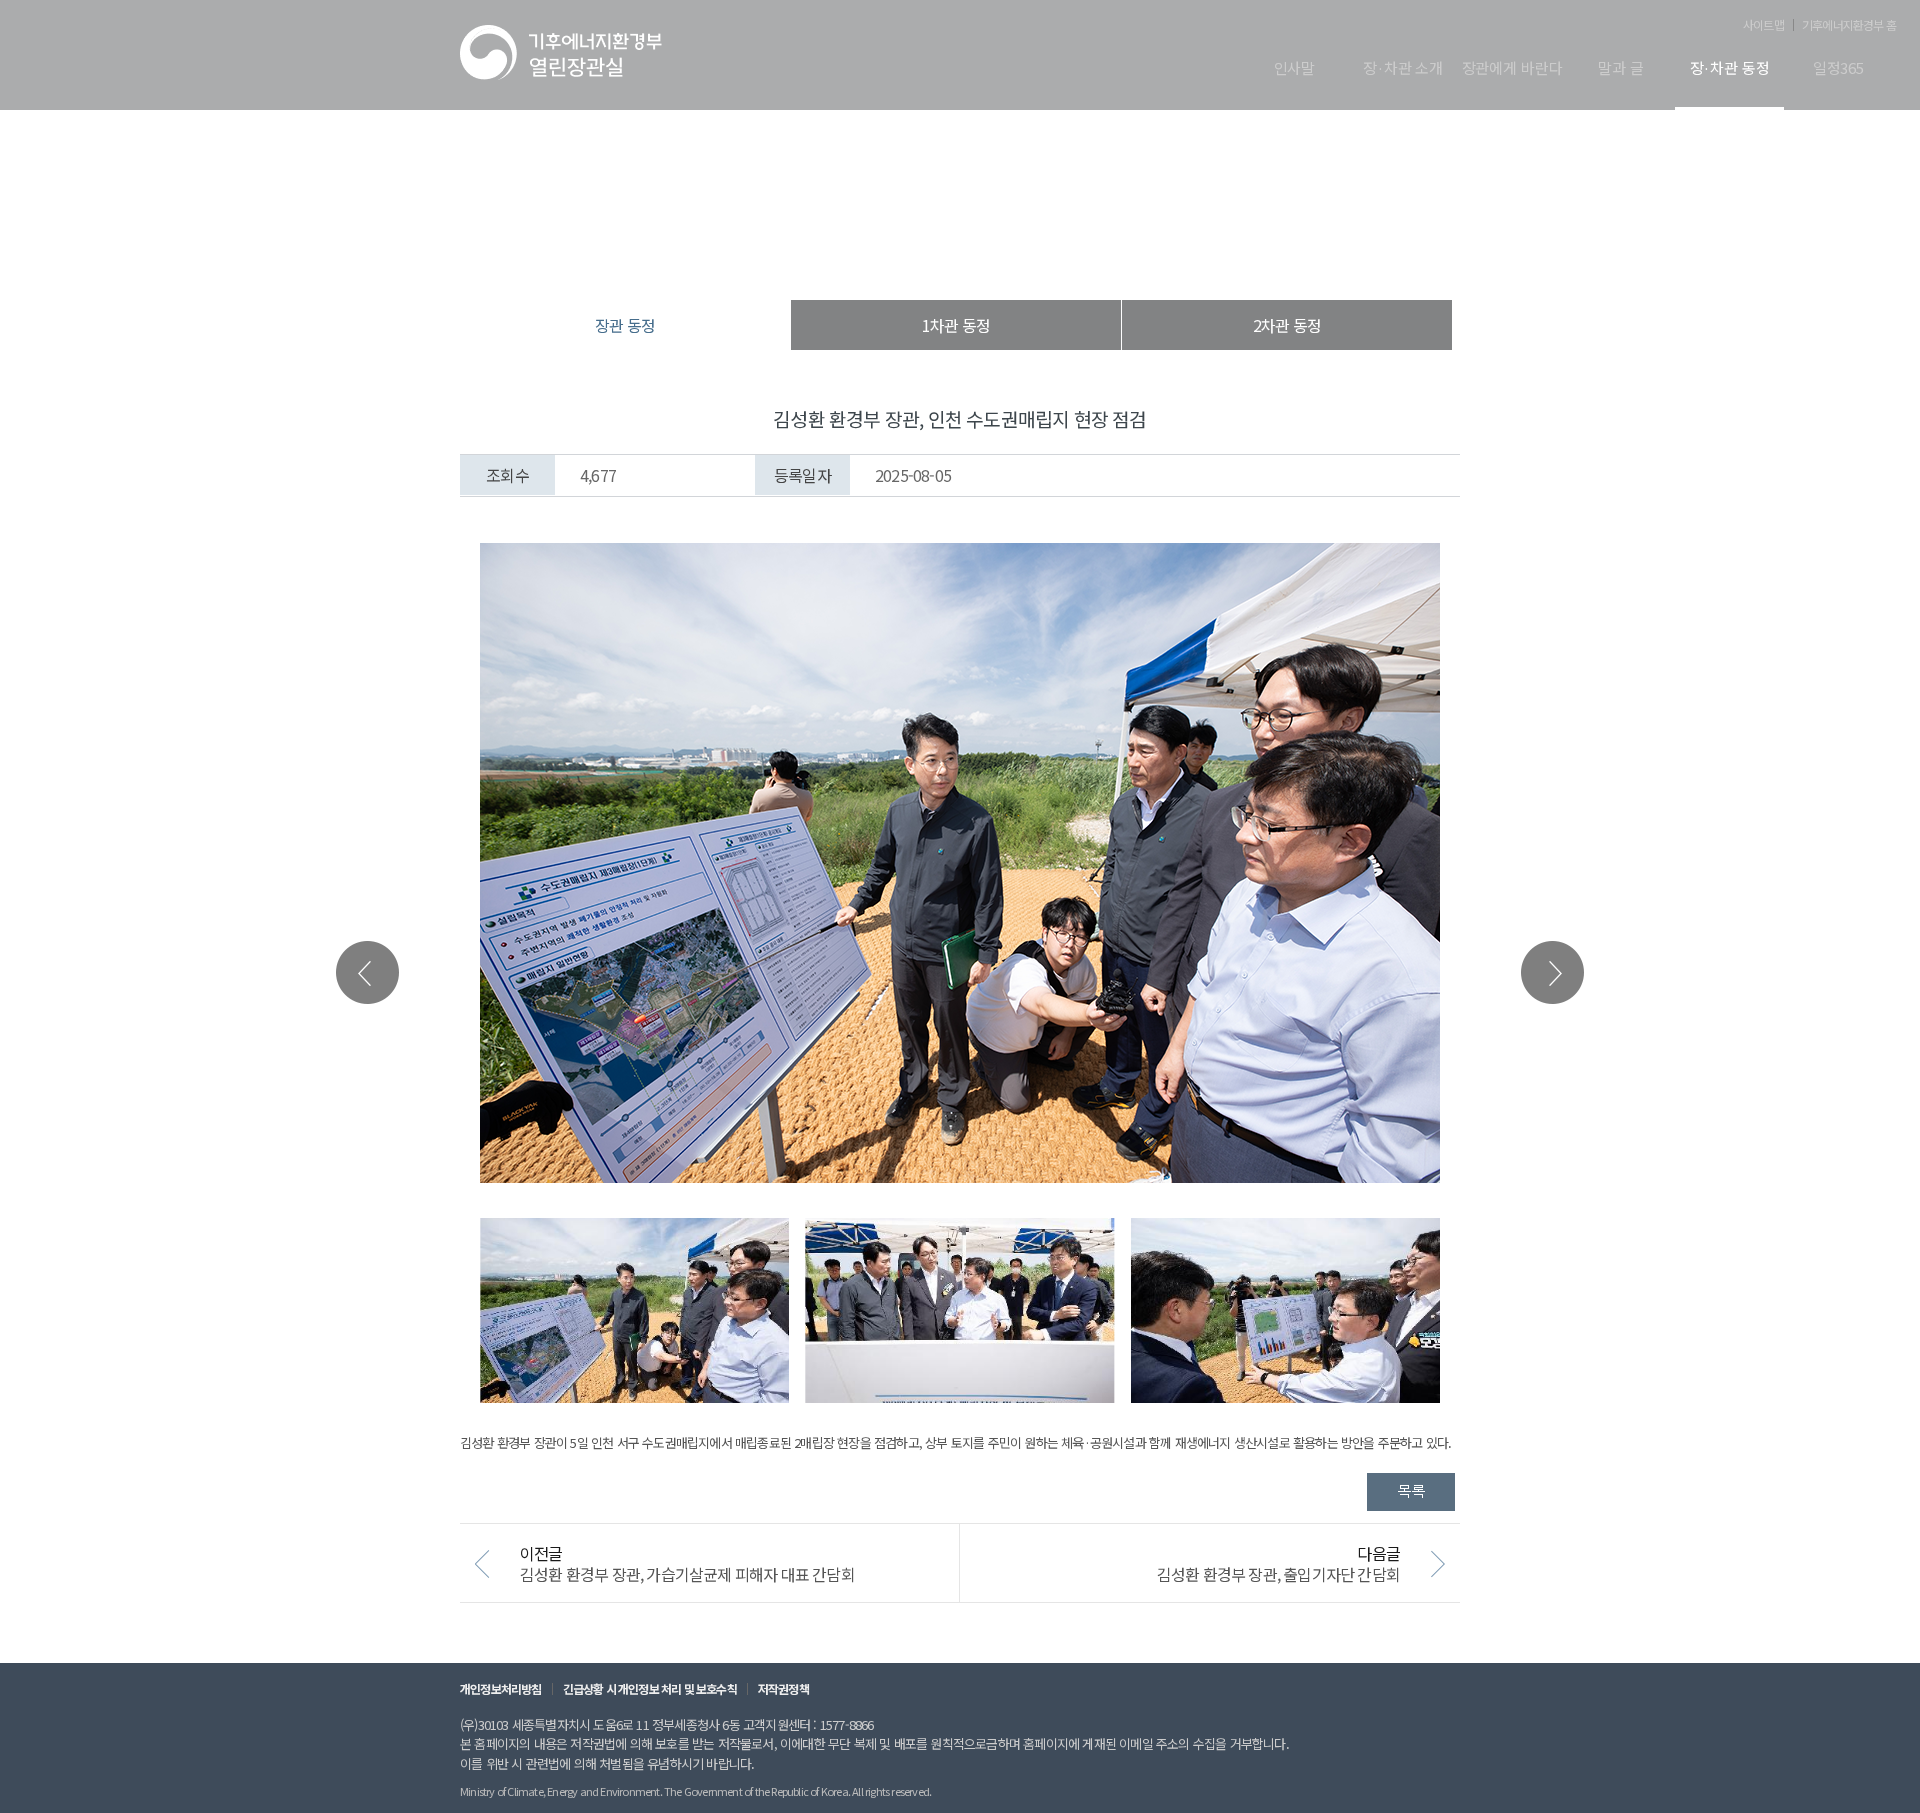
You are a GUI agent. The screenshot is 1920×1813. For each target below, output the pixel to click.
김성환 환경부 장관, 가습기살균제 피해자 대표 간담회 (687, 1574)
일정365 (1838, 69)
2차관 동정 (1287, 325)
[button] (1552, 972)
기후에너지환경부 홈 (1849, 25)
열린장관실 (840, 259)
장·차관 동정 (1730, 69)
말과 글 (1620, 69)
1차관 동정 (956, 325)
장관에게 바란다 (1512, 69)
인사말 (1295, 69)
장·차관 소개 (1403, 69)
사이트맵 (1763, 25)
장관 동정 (1064, 259)
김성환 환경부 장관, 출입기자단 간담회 (1278, 1574)
